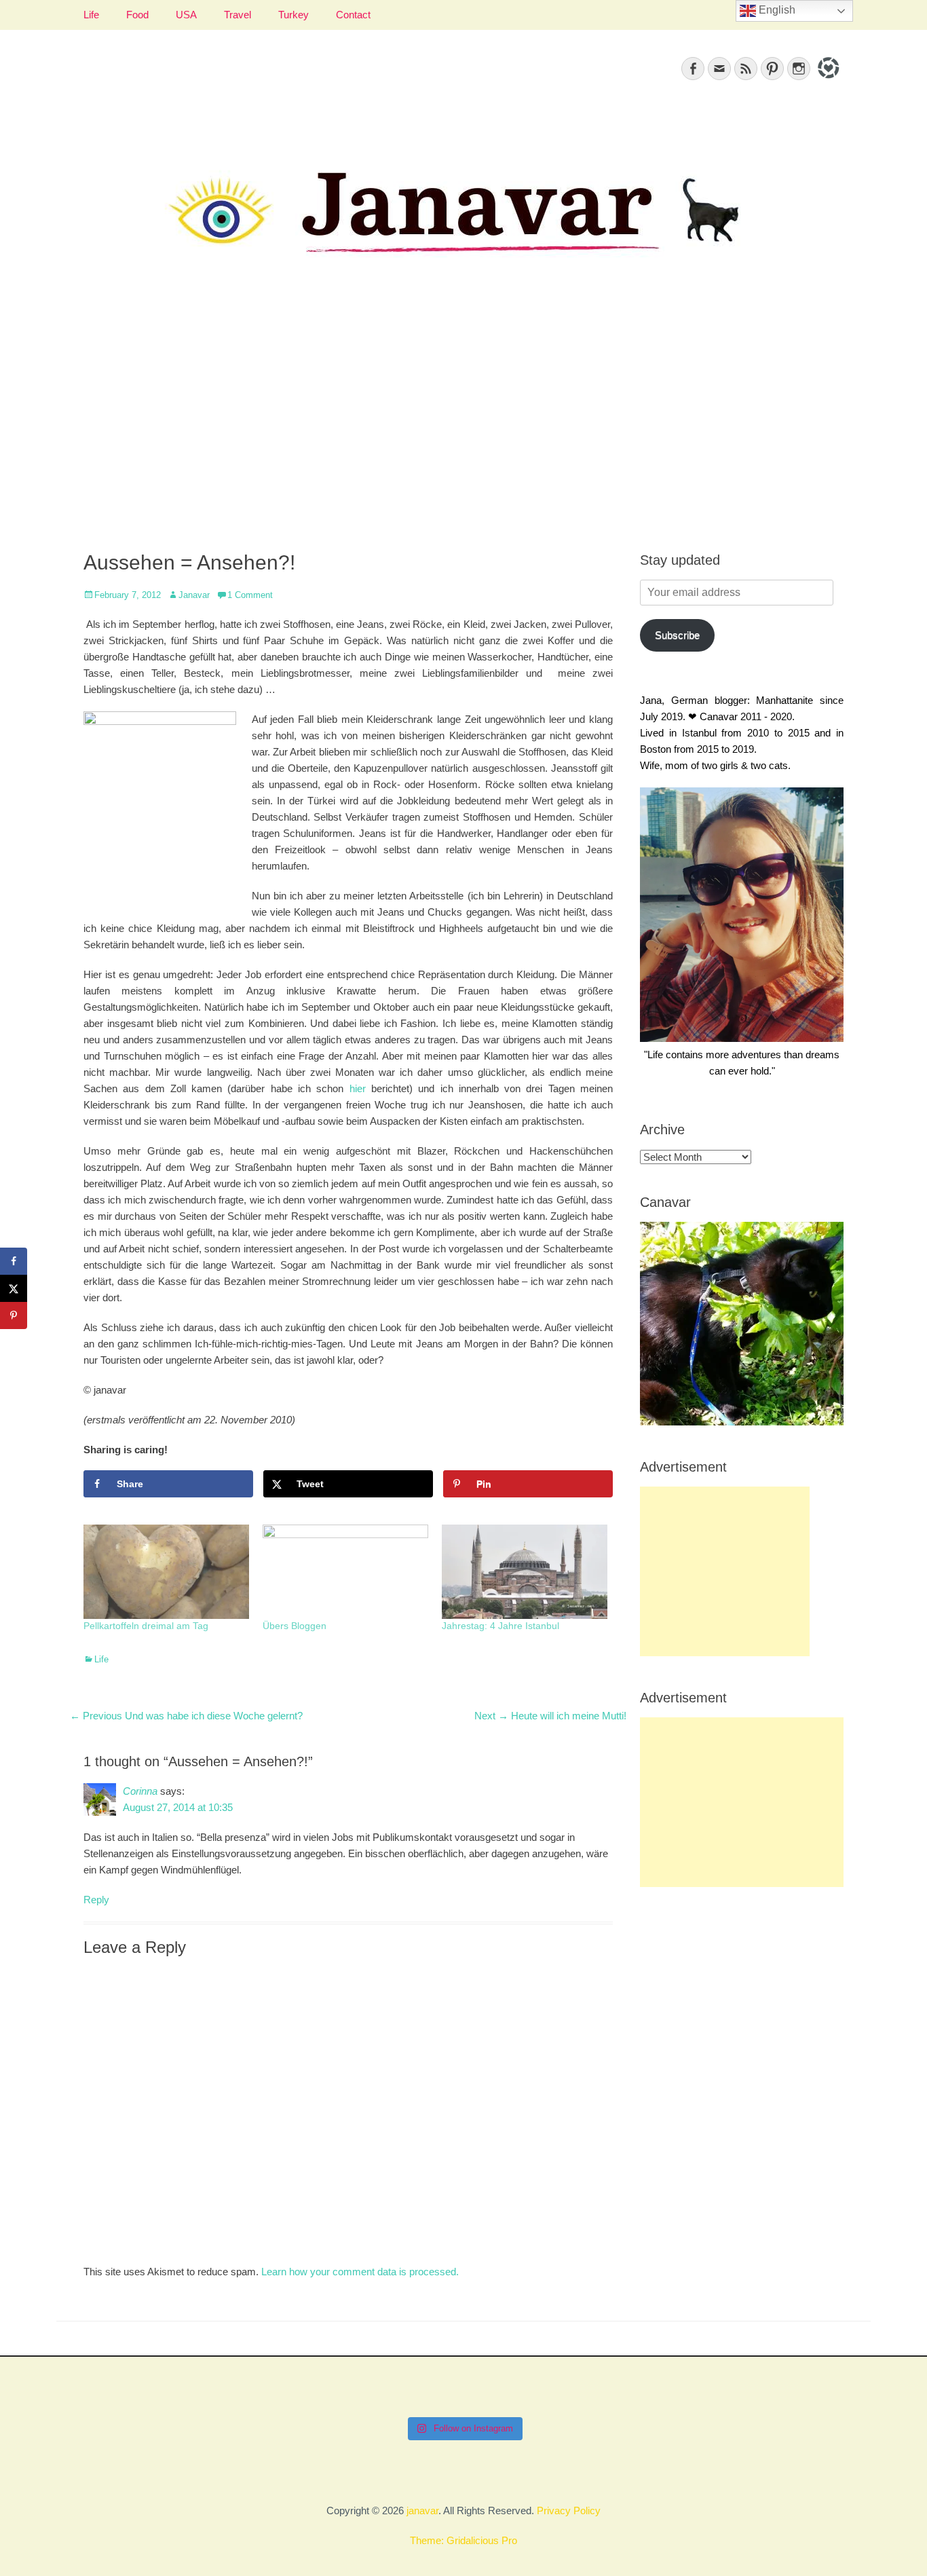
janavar (422, 2510)
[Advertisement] (463, 422)
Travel (238, 15)
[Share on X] (14, 1288)
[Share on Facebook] (14, 1261)
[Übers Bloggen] (345, 1572)
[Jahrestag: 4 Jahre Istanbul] (525, 1572)
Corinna (140, 1791)
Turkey (294, 15)
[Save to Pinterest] (14, 1315)
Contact (353, 15)
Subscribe (677, 635)
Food (137, 15)
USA (186, 15)
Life (91, 15)
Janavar (194, 595)
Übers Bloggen (295, 1626)
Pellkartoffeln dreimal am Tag (146, 1626)
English (776, 10)
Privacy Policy (569, 2510)
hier (358, 1088)
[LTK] (827, 80)
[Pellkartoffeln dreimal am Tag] (166, 1572)
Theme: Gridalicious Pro (463, 2540)
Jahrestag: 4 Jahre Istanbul (500, 1626)
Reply (96, 1900)
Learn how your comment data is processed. (360, 2272)
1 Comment (250, 595)
